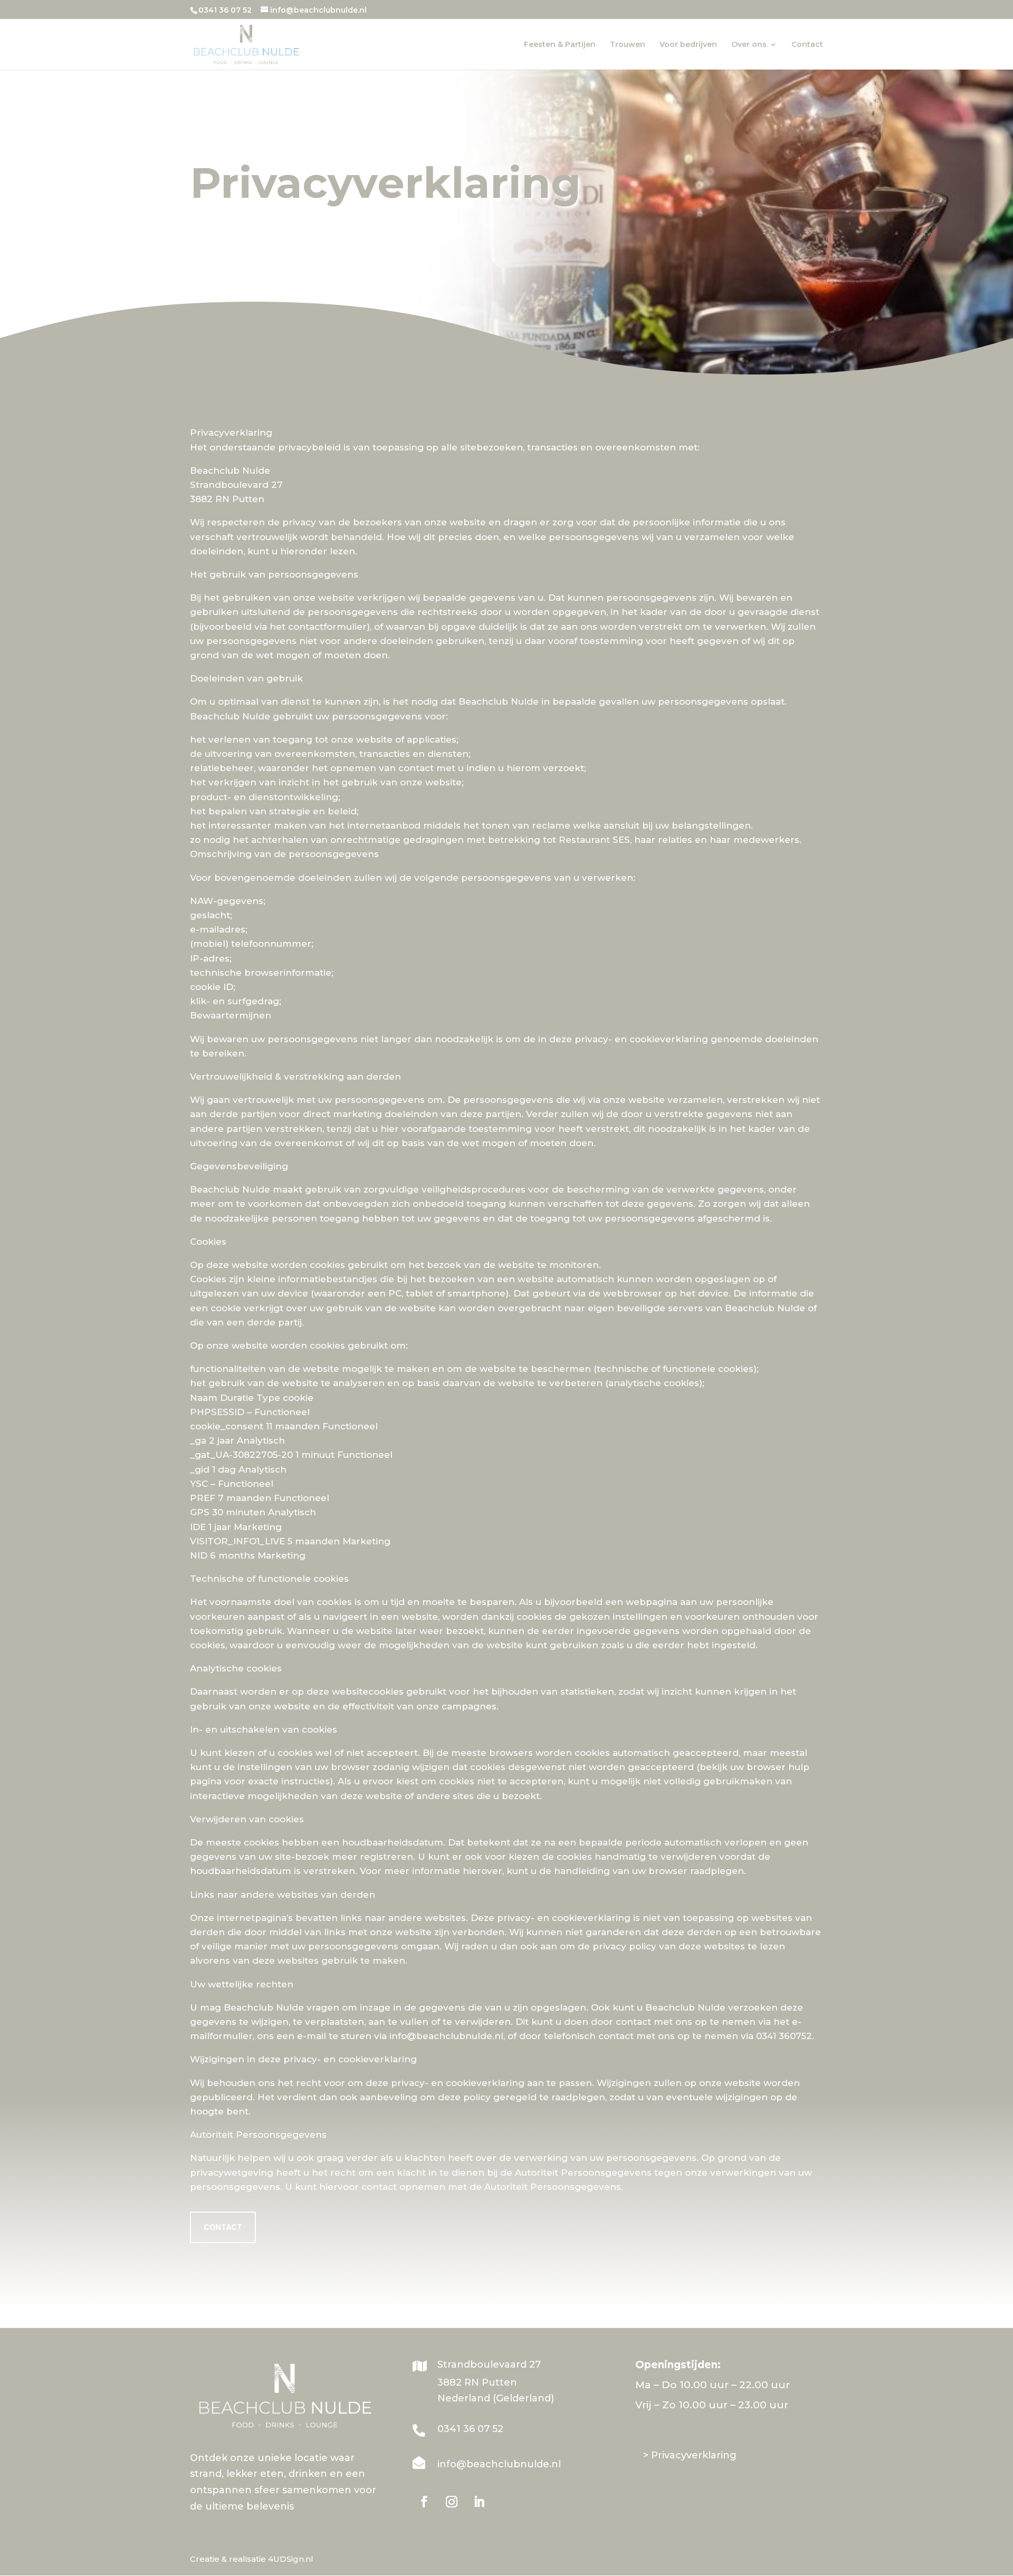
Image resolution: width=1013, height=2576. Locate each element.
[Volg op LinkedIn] (479, 2502)
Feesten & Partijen (560, 45)
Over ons (749, 45)
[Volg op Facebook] (424, 2502)
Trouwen (628, 45)
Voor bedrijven (688, 45)
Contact (807, 45)
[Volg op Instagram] (452, 2502)
